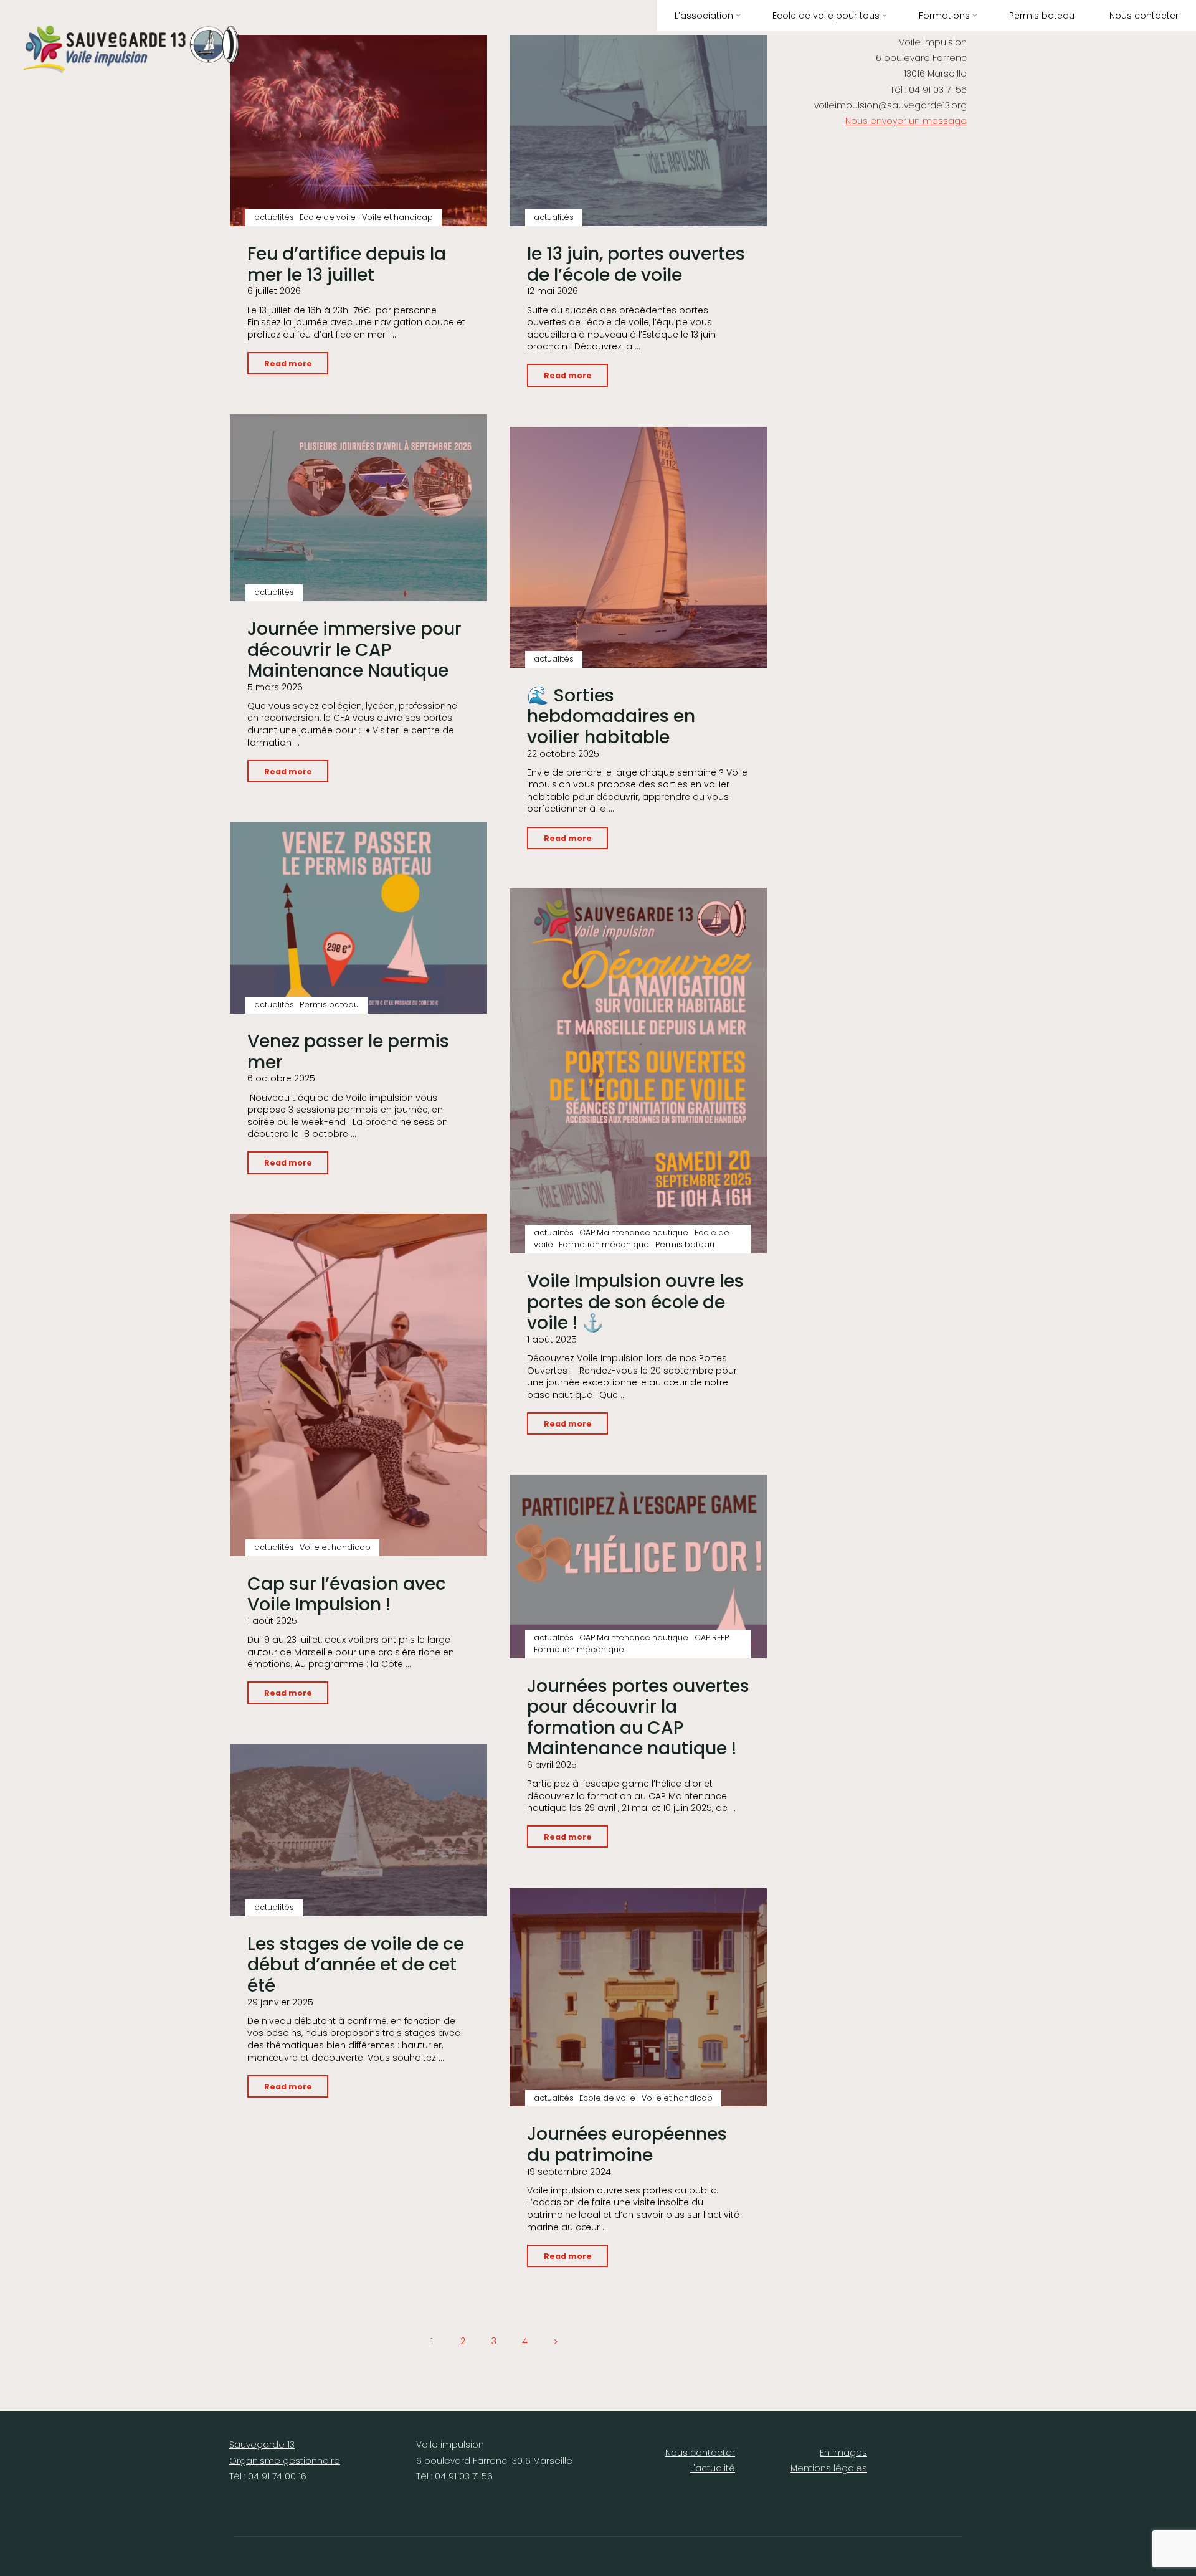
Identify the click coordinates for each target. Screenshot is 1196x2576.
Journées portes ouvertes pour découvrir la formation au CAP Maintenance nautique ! (638, 1718)
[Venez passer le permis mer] (358, 918)
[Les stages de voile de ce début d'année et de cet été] (358, 1830)
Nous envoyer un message (906, 121)
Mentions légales (829, 2468)
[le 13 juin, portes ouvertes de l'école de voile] (638, 131)
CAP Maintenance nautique (634, 1233)
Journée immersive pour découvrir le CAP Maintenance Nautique (354, 650)
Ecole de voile (328, 217)
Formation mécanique (604, 1244)
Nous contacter (700, 2453)
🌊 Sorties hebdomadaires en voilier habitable (611, 716)
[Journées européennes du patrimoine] (638, 1997)
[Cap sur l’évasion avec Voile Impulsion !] (358, 1385)
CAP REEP (712, 1637)
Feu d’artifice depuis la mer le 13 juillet (347, 264)
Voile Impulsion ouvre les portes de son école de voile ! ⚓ (635, 1302)
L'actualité (713, 2468)
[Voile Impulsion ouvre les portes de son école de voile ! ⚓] (638, 1071)
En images (843, 2453)
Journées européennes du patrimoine (627, 2145)
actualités (274, 217)
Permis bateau (329, 1005)
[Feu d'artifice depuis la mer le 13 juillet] (358, 131)
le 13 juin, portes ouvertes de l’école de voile (636, 264)
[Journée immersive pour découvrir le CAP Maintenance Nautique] (358, 508)
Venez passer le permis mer (348, 1052)
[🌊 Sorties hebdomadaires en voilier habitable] (638, 547)
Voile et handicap (397, 217)
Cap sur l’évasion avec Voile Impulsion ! (347, 1595)
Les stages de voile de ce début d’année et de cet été (356, 1965)
